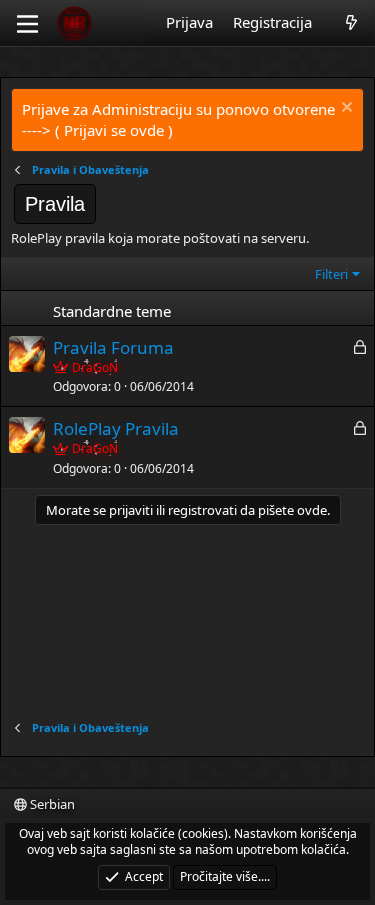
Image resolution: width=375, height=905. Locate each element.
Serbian (51, 804)
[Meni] (27, 24)
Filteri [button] (331, 274)
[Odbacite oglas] (344, 109)
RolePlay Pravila (116, 428)
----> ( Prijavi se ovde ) (97, 130)
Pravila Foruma (113, 347)
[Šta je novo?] (351, 22)
